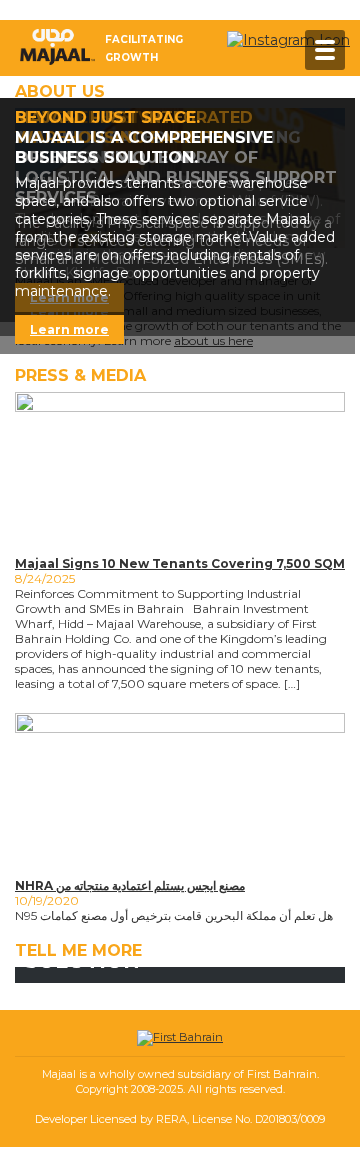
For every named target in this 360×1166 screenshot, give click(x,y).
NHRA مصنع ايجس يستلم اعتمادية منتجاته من (130, 885)
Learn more (69, 329)
